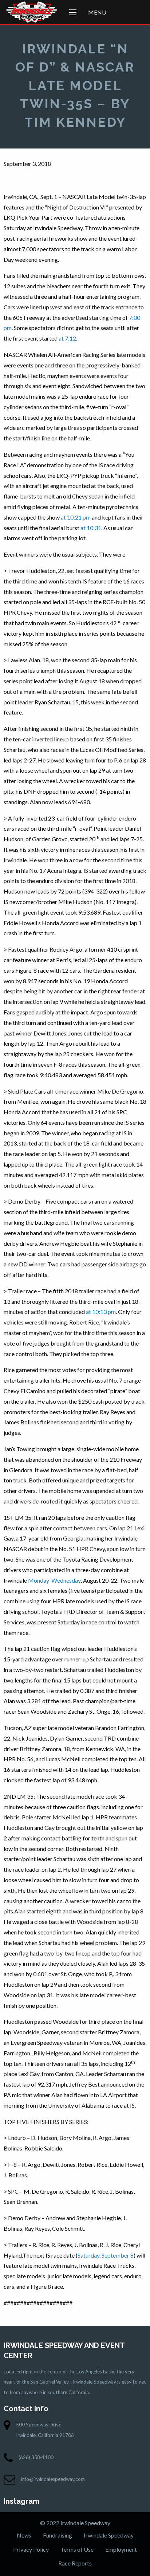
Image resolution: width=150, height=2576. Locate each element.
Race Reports (75, 2563)
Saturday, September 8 (106, 2255)
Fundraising (58, 2535)
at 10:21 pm (76, 517)
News (24, 2535)
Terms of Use (77, 2549)
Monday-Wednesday (54, 1580)
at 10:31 (91, 528)
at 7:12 (67, 338)
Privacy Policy (31, 2549)
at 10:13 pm (101, 1312)
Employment (121, 2549)
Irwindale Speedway (109, 2535)
